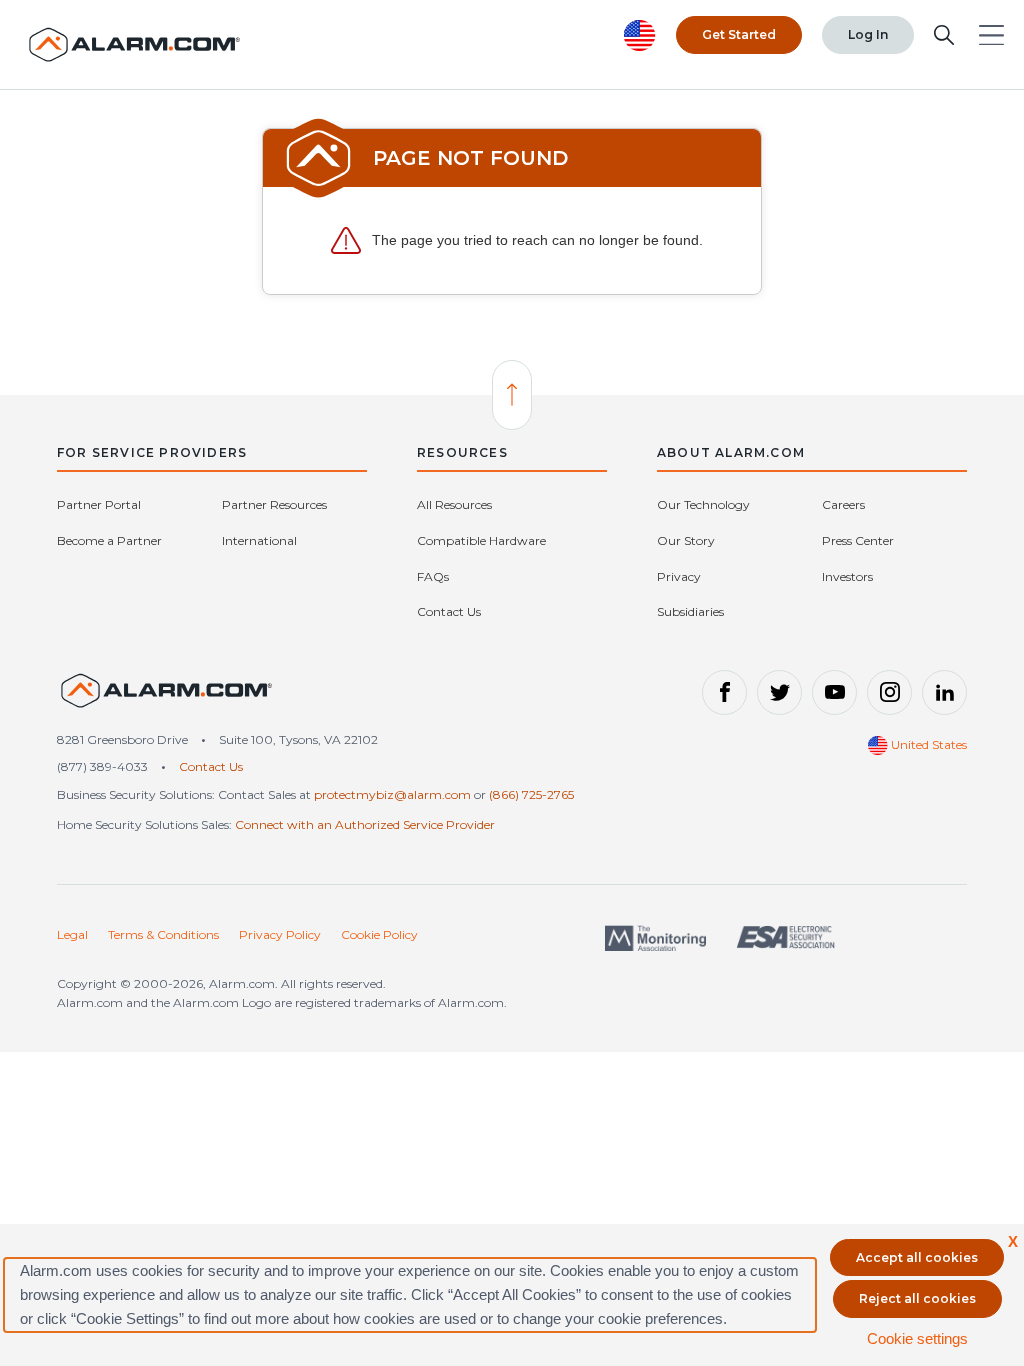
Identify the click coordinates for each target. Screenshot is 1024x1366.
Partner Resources (274, 504)
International (259, 540)
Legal (72, 934)
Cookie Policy (379, 934)
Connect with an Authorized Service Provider (365, 824)
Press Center (858, 540)
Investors (847, 576)
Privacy (679, 576)
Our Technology (703, 504)
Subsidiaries (690, 611)
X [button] (1013, 1241)
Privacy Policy (280, 934)
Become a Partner (109, 540)
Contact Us (449, 611)
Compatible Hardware (481, 540)
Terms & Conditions (163, 934)
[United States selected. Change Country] (640, 35)
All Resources (454, 504)
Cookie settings (917, 1338)
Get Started (739, 34)
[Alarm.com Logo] (135, 44)
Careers (843, 504)
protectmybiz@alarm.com (392, 794)
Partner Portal (99, 504)
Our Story (686, 540)
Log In (868, 34)
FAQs (433, 576)
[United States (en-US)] (167, 699)
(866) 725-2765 (531, 794)
